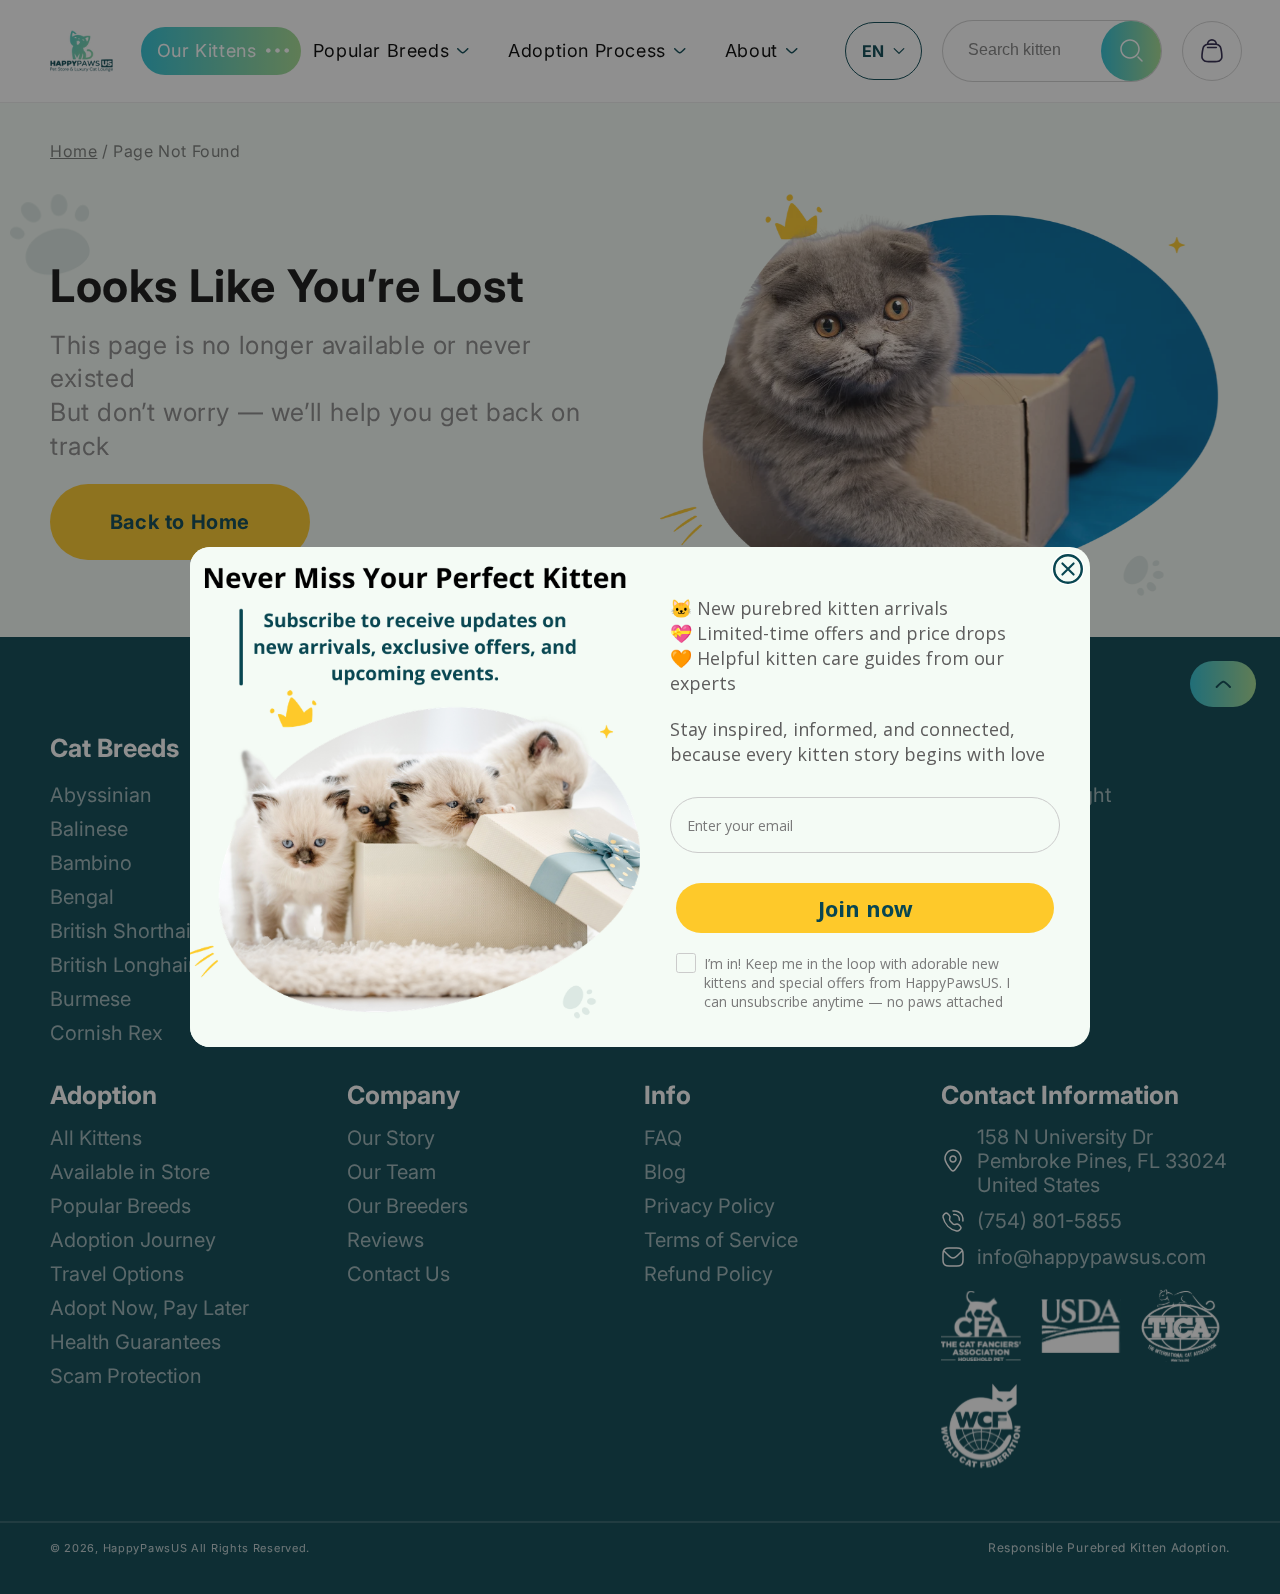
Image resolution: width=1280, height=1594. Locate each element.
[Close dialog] (1068, 569)
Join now (865, 908)
